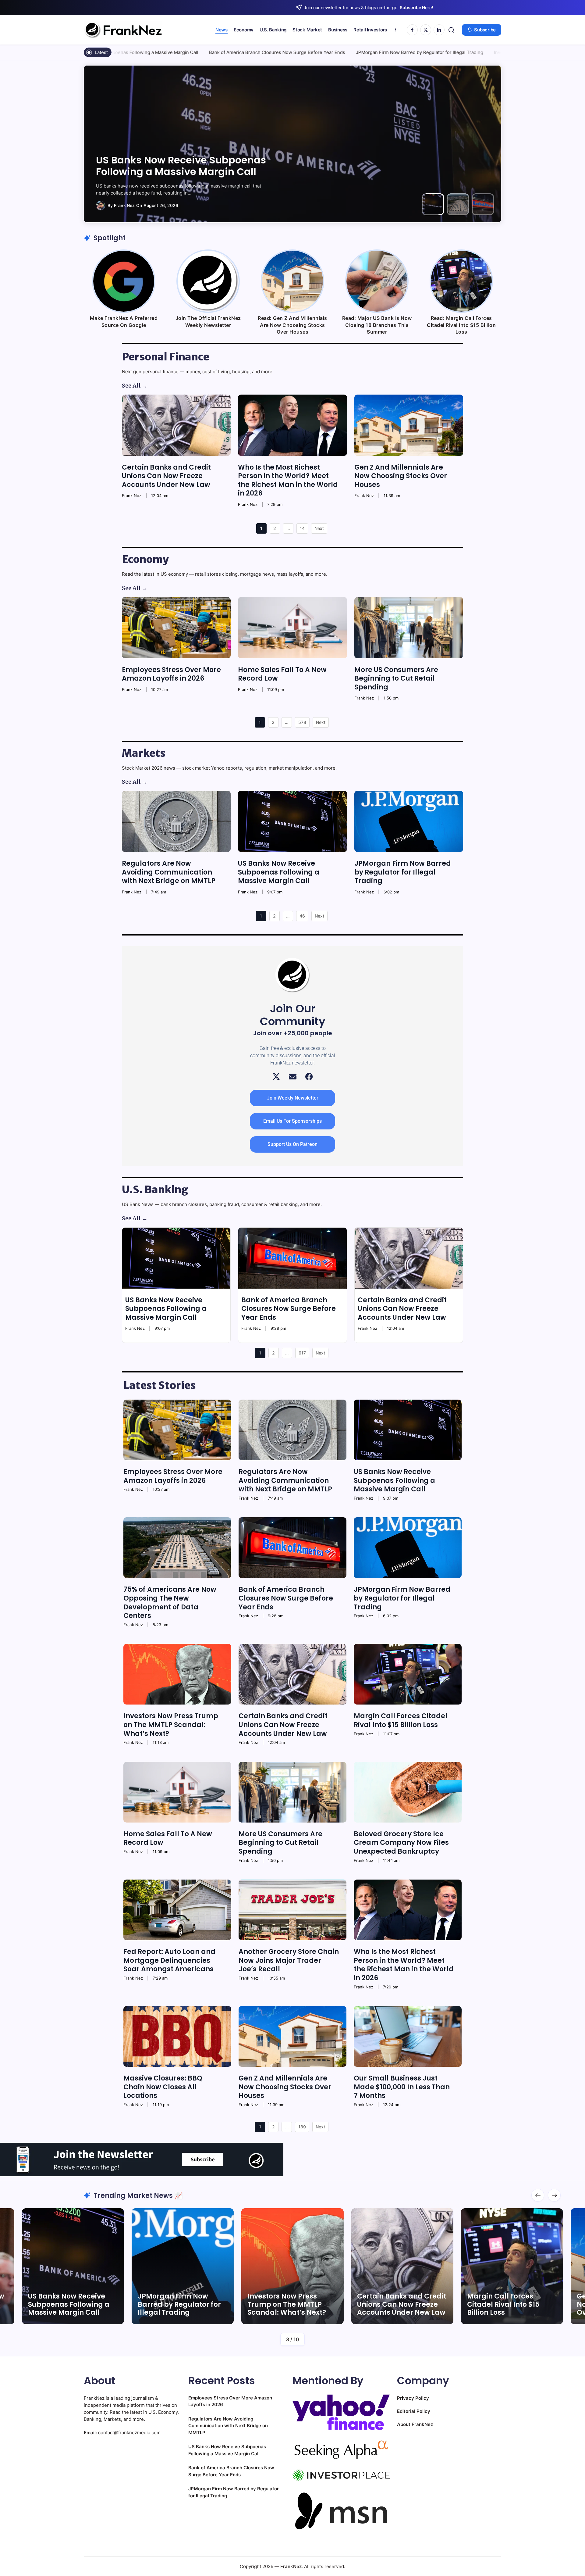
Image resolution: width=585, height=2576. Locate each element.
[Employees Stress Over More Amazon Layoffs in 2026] (176, 628)
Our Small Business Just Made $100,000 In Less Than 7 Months (402, 2087)
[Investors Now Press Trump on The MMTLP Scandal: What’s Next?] (177, 1674)
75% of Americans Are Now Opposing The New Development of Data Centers (177, 160)
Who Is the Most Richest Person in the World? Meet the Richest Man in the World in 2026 (288, 480)
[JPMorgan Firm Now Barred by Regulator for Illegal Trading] (409, 821)
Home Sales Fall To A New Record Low (282, 674)
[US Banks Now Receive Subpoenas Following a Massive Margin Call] (292, 821)
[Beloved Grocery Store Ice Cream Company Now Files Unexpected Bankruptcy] (408, 1792)
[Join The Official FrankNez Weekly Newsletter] (208, 281)
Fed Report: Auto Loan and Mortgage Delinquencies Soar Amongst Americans (169, 1960)
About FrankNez (415, 2424)
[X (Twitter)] (276, 1077)
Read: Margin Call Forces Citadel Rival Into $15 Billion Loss (461, 325)
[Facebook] (412, 30)
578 (302, 722)
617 (302, 1353)
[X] (426, 30)
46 (302, 916)
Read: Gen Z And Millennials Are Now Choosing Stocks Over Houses (292, 325)
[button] (451, 30)
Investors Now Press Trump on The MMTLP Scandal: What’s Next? (415, 52)
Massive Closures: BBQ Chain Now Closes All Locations (163, 2087)
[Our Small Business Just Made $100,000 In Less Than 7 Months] (408, 2036)
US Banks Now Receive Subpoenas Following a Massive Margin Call (279, 872)
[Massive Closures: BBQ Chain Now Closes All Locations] (177, 2036)
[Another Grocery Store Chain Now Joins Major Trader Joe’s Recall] (292, 1910)
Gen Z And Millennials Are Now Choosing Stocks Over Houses (401, 476)
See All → (135, 386)
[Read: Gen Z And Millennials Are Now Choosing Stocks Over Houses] (292, 281)
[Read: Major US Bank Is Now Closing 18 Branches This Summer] (377, 281)
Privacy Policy (413, 2398)
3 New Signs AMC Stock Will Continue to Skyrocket (507, 2304)
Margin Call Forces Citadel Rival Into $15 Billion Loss (401, 1720)
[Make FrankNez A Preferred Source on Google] (124, 281)
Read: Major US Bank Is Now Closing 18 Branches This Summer (377, 325)
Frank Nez (124, 205)
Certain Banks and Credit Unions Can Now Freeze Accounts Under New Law (166, 476)
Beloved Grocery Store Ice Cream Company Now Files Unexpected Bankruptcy (401, 1843)
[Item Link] (73, 2266)
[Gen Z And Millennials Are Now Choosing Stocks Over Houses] (409, 425)
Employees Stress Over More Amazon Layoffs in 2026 (171, 674)
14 (302, 528)
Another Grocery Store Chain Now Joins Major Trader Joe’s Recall (289, 1960)
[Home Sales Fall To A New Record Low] (292, 628)
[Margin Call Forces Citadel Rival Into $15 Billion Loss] (408, 1674)
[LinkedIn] (439, 30)
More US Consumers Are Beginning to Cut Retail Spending (396, 678)
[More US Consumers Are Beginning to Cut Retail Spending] (409, 628)
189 (302, 2127)
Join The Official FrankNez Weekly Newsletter (208, 321)
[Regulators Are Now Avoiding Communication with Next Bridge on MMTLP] (176, 821)
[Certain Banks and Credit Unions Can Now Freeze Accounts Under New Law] (176, 425)
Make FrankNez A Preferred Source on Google (124, 321)
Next (319, 528)
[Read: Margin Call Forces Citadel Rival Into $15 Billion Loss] (461, 281)
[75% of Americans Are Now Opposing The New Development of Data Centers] (177, 1548)
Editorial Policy (414, 2411)
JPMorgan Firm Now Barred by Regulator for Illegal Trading (269, 52)
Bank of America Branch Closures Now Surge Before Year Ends (127, 52)
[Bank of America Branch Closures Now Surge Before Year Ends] (292, 1258)
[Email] (293, 1077)
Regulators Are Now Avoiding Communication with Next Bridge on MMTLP (169, 872)
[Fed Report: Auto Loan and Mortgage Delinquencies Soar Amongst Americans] (177, 1910)
